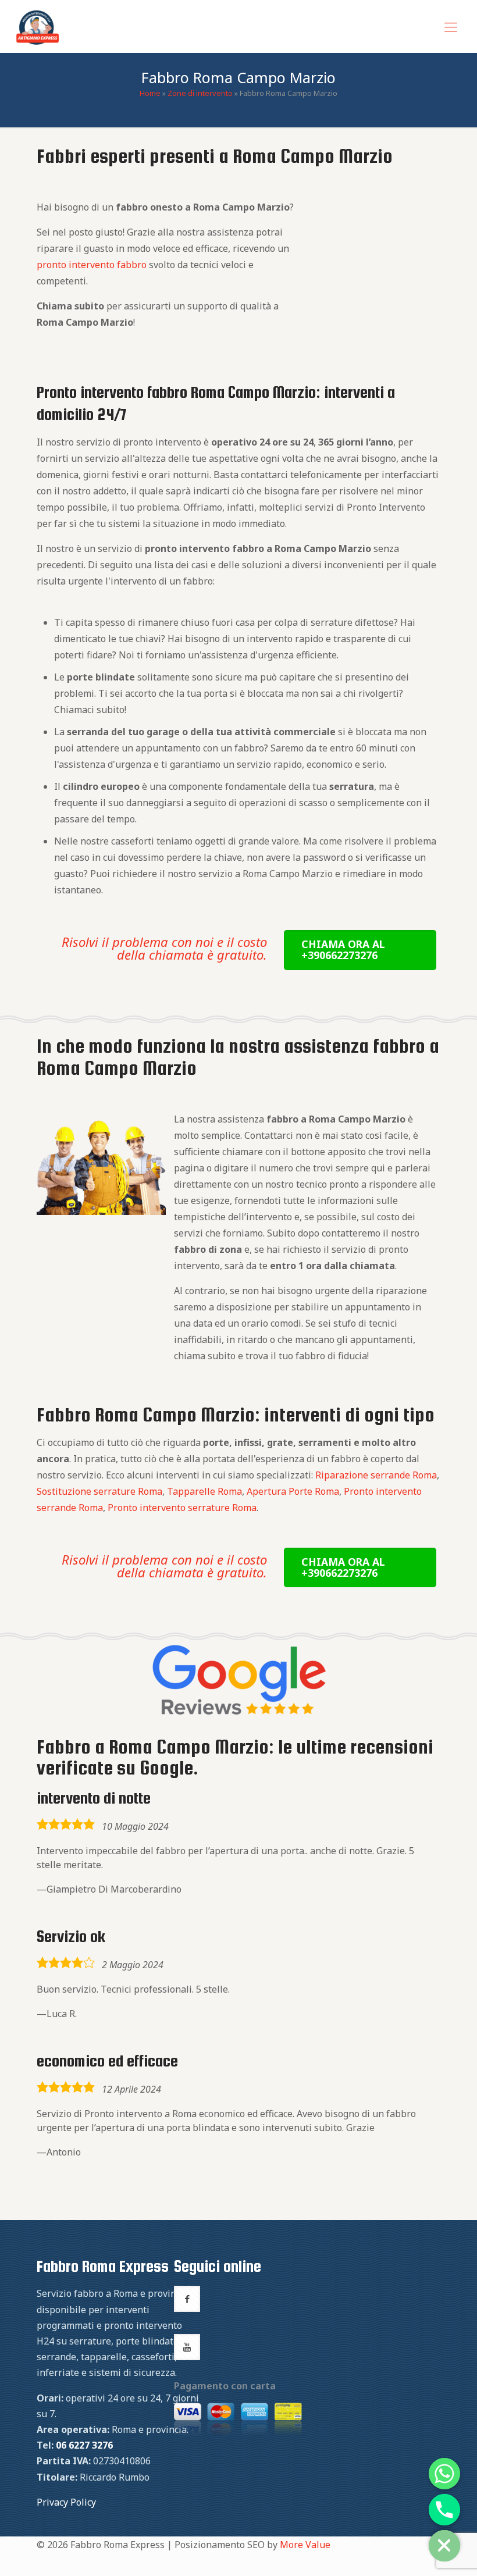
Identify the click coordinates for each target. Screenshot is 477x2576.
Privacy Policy (66, 2502)
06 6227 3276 (84, 2445)
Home (150, 93)
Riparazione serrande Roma (376, 1475)
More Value (305, 2545)
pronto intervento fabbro (92, 265)
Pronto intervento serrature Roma (182, 1508)
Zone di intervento (200, 93)
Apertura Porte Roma (293, 1491)
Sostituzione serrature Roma (99, 1491)
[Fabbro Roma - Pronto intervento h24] (38, 26)
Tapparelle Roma (204, 1491)
